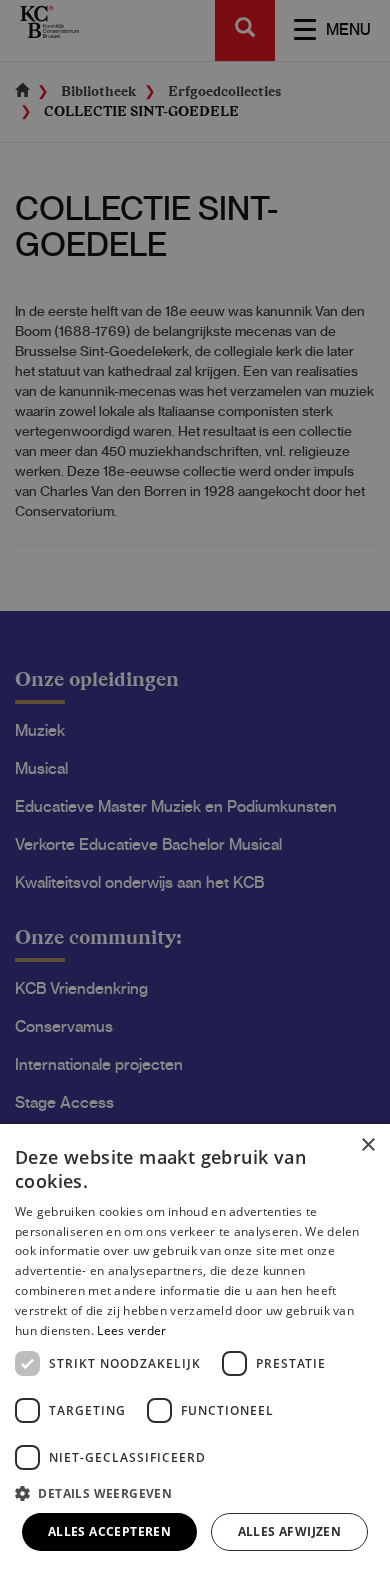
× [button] (367, 1145)
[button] (195, 1492)
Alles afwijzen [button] (290, 1531)
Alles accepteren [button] (109, 1531)
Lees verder (131, 1330)
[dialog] (195, 1347)
